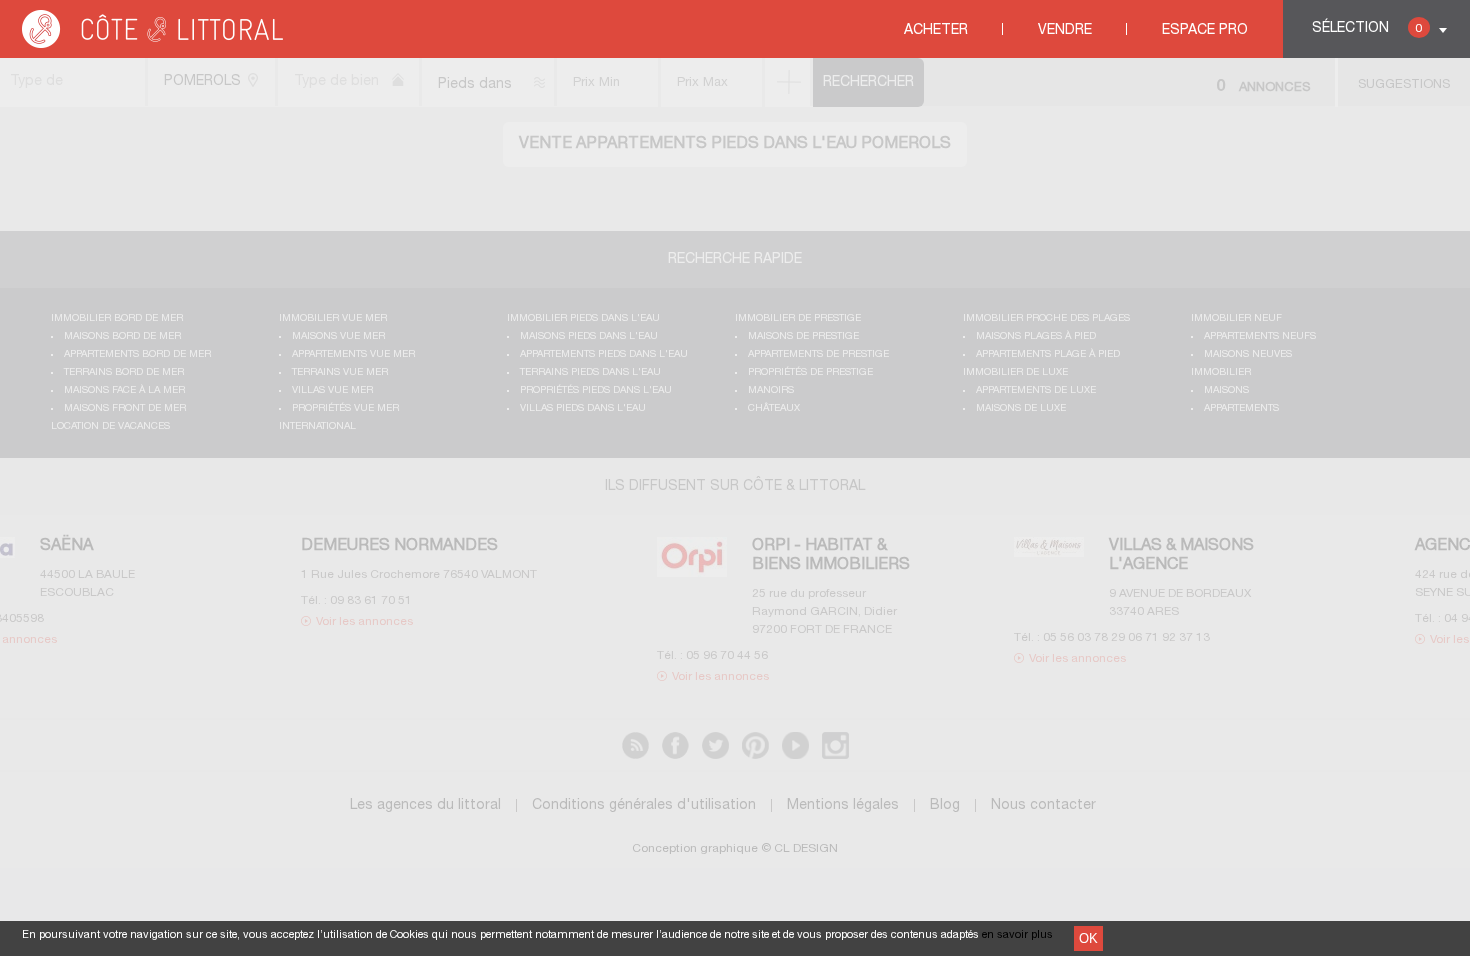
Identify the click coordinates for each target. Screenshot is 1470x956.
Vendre (1065, 30)
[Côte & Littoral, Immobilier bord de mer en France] (154, 44)
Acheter (936, 30)
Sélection (1367, 28)
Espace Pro (1205, 30)
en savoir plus (1017, 935)
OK (1088, 938)
